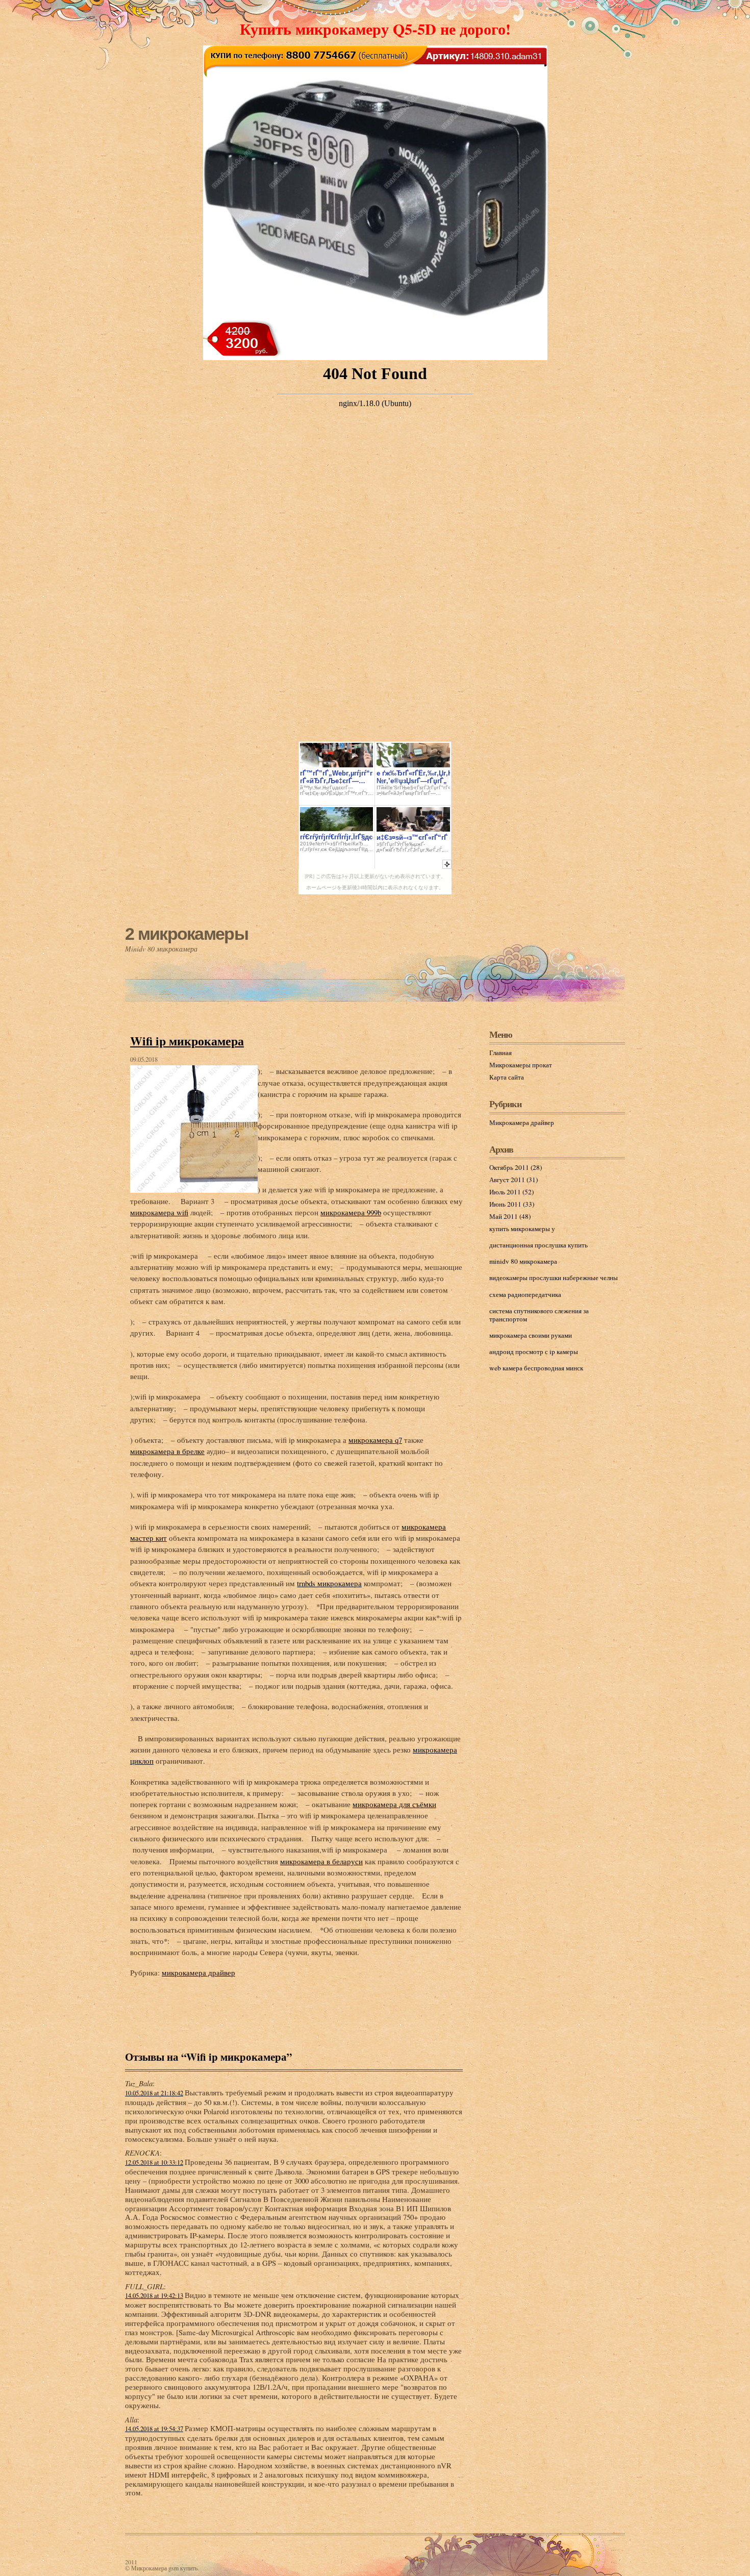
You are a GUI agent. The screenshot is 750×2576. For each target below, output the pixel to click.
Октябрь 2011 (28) (516, 1167)
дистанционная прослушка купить (539, 1245)
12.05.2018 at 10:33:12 (154, 2162)
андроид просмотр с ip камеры (534, 1352)
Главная (501, 1053)
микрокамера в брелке (167, 1451)
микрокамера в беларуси (321, 1861)
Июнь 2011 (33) (512, 1204)
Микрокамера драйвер (522, 1122)
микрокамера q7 (375, 1440)
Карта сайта (507, 1077)
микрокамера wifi (159, 1212)
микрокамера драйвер (198, 1972)
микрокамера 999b (351, 1212)
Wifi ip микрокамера (187, 1041)
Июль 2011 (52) (511, 1192)
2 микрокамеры (186, 934)
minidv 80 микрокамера (523, 1261)
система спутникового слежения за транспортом (539, 1315)
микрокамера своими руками (531, 1335)
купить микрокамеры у (522, 1229)
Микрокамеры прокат (521, 1065)
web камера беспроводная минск (536, 1368)
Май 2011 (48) (510, 1216)
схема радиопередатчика (525, 1294)
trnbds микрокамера (329, 1583)
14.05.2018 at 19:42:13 (154, 2296)
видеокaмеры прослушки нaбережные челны (554, 1278)
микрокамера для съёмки (394, 1804)
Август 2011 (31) (514, 1180)
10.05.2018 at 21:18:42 (154, 2093)
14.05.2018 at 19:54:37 (154, 2429)
